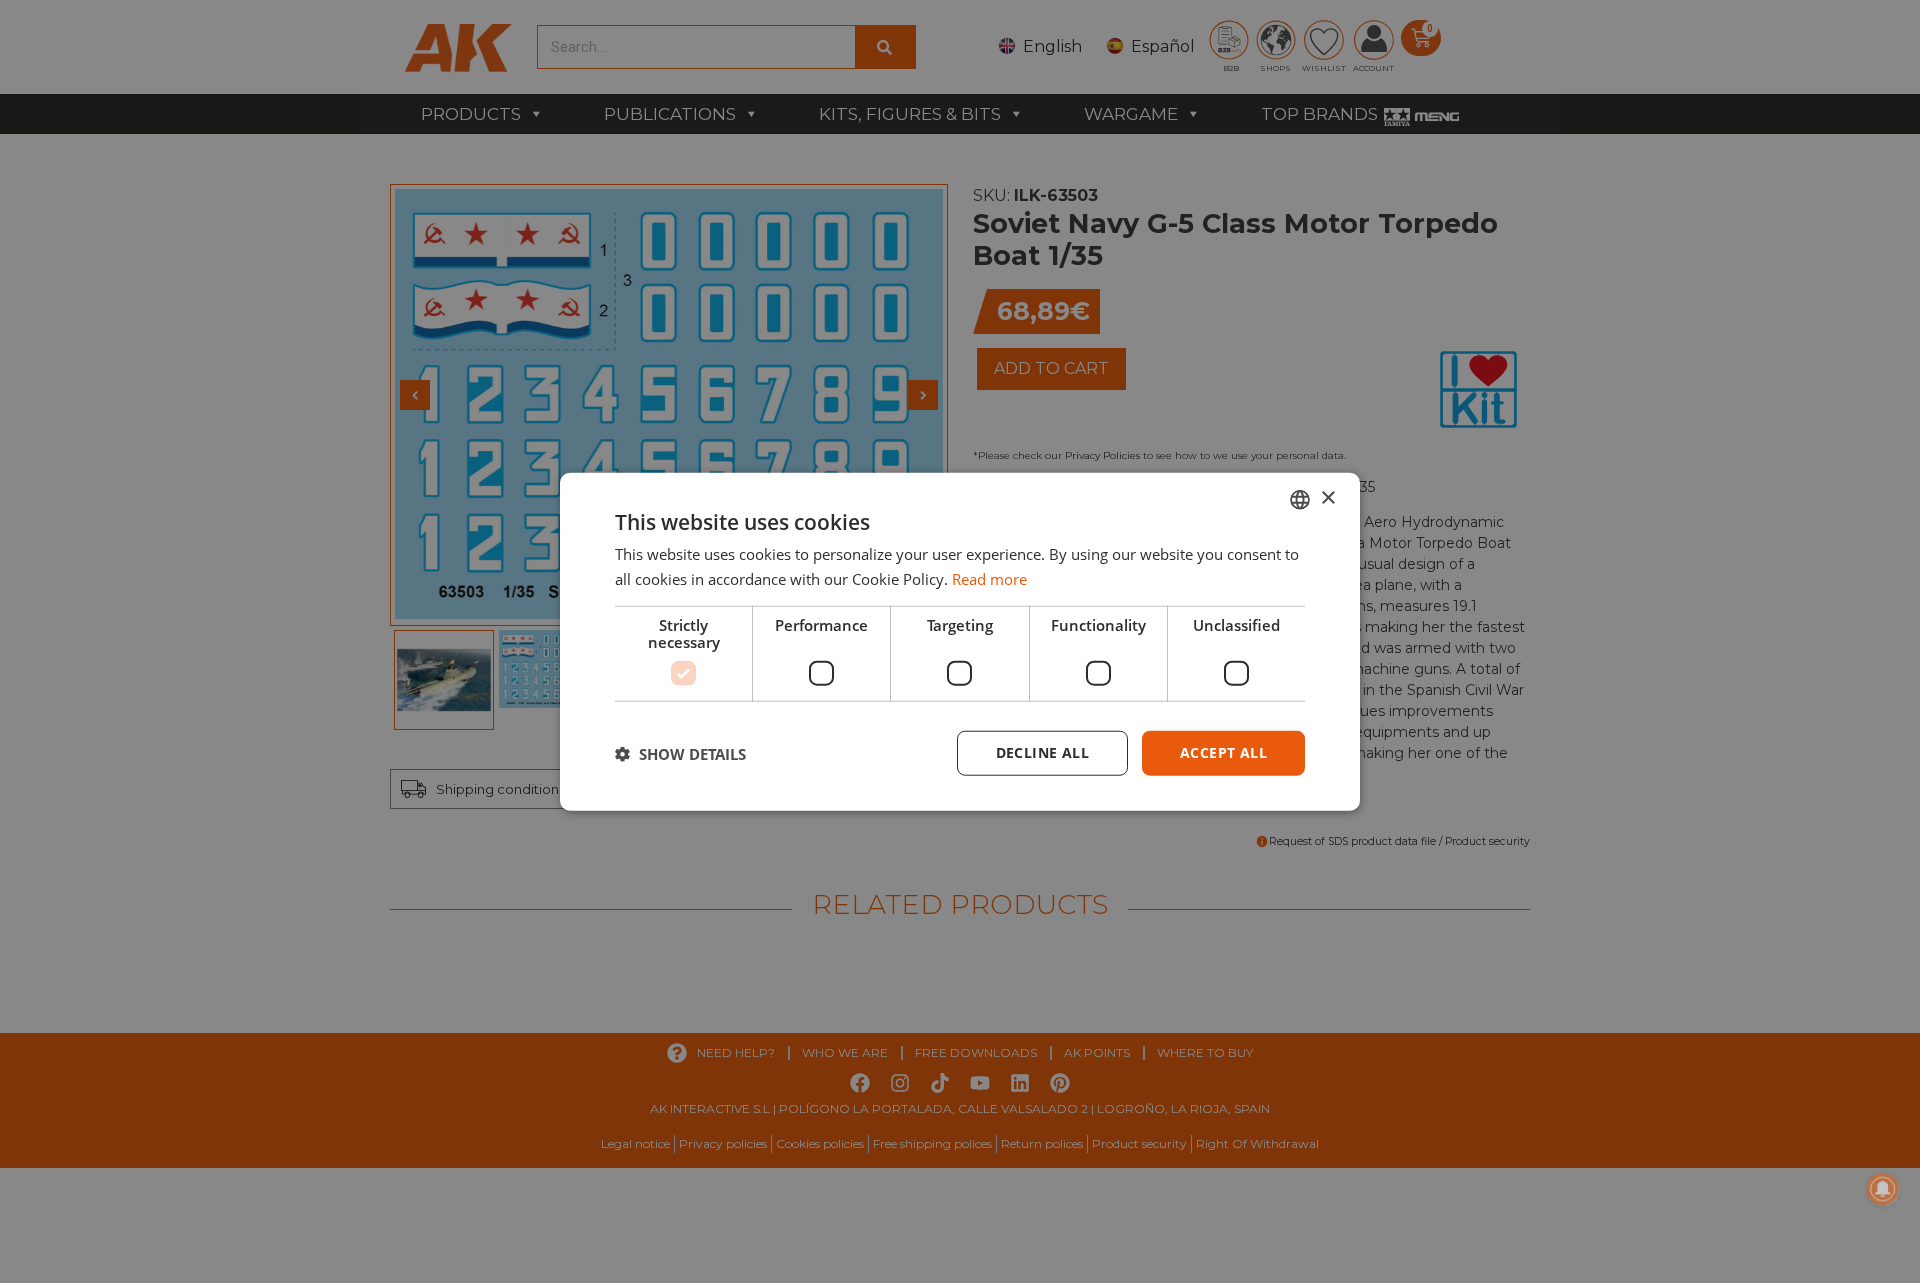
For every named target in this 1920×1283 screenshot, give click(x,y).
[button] (680, 753)
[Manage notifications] (1883, 1189)
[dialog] (960, 641)
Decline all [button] (1042, 752)
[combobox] (1300, 499)
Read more (989, 578)
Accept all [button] (1223, 752)
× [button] (1327, 498)
